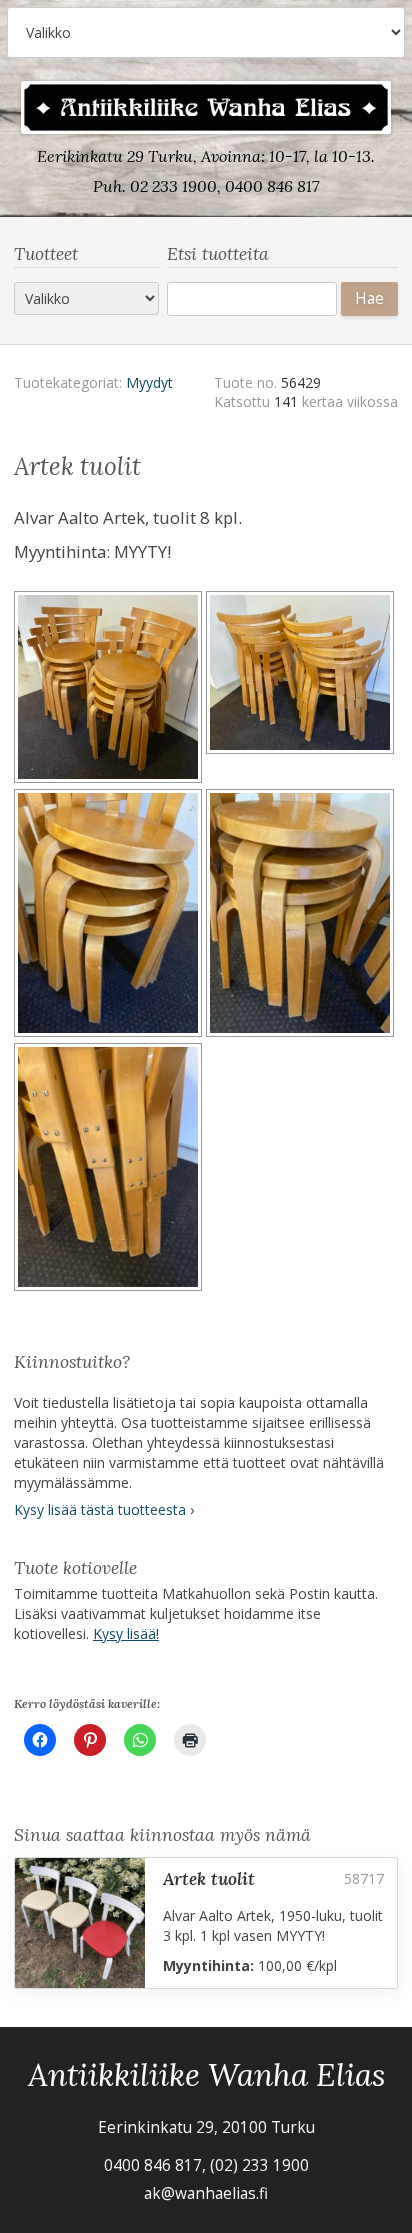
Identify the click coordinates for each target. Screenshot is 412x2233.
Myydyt (149, 382)
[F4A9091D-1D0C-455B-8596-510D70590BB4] (302, 916)
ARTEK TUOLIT (209, 1878)
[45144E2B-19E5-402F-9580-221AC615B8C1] (110, 690)
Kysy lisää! (126, 1633)
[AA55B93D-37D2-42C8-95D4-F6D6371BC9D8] (110, 1170)
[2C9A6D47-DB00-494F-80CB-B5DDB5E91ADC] (302, 690)
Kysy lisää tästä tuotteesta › (104, 1509)
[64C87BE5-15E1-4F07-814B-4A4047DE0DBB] (110, 916)
